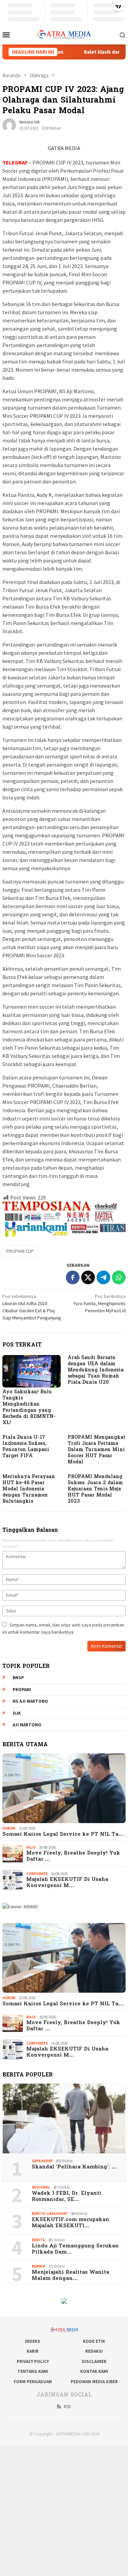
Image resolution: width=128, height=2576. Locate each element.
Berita (38, 2214)
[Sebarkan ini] (73, 1277)
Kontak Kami (94, 2371)
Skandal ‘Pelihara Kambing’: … (74, 2167)
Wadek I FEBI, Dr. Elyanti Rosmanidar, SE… (67, 2196)
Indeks (33, 2341)
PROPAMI (22, 1690)
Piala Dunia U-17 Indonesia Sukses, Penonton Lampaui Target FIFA (26, 1447)
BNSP (18, 1678)
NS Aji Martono (30, 1701)
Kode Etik (94, 2341)
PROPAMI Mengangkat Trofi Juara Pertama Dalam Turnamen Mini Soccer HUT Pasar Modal (96, 1450)
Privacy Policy (33, 2361)
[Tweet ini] (88, 1277)
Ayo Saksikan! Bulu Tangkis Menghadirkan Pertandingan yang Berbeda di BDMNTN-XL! (29, 1407)
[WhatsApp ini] (119, 1277)
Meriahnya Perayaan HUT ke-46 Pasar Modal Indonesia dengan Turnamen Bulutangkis (29, 1489)
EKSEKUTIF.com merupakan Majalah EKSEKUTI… (70, 2223)
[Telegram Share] (103, 1277)
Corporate (37, 1874)
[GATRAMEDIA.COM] (64, 34)
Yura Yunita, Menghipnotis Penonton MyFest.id (99, 1303)
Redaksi (94, 2351)
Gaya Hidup (42, 2161)
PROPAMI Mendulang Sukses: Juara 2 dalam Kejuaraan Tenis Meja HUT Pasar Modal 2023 (95, 1489)
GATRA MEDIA (64, 148)
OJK (17, 1713)
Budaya (38, 2266)
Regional (41, 2187)
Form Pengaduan (33, 2382)
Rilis (31, 1847)
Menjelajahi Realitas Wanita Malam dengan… (70, 2275)
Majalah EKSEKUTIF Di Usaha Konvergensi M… (67, 1883)
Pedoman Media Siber (94, 2382)
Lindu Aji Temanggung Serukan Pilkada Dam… (75, 2249)
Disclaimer (94, 2361)
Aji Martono (27, 1725)
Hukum (9, 1828)
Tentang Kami (33, 2371)
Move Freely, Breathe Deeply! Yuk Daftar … (73, 1856)
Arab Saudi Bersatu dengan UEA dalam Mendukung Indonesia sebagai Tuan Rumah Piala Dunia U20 (96, 1370)
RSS (67, 2407)
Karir (33, 2351)
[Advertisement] (64, 2510)
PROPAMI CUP (20, 1251)
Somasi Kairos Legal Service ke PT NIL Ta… (63, 1834)
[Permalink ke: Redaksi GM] (9, 125)
